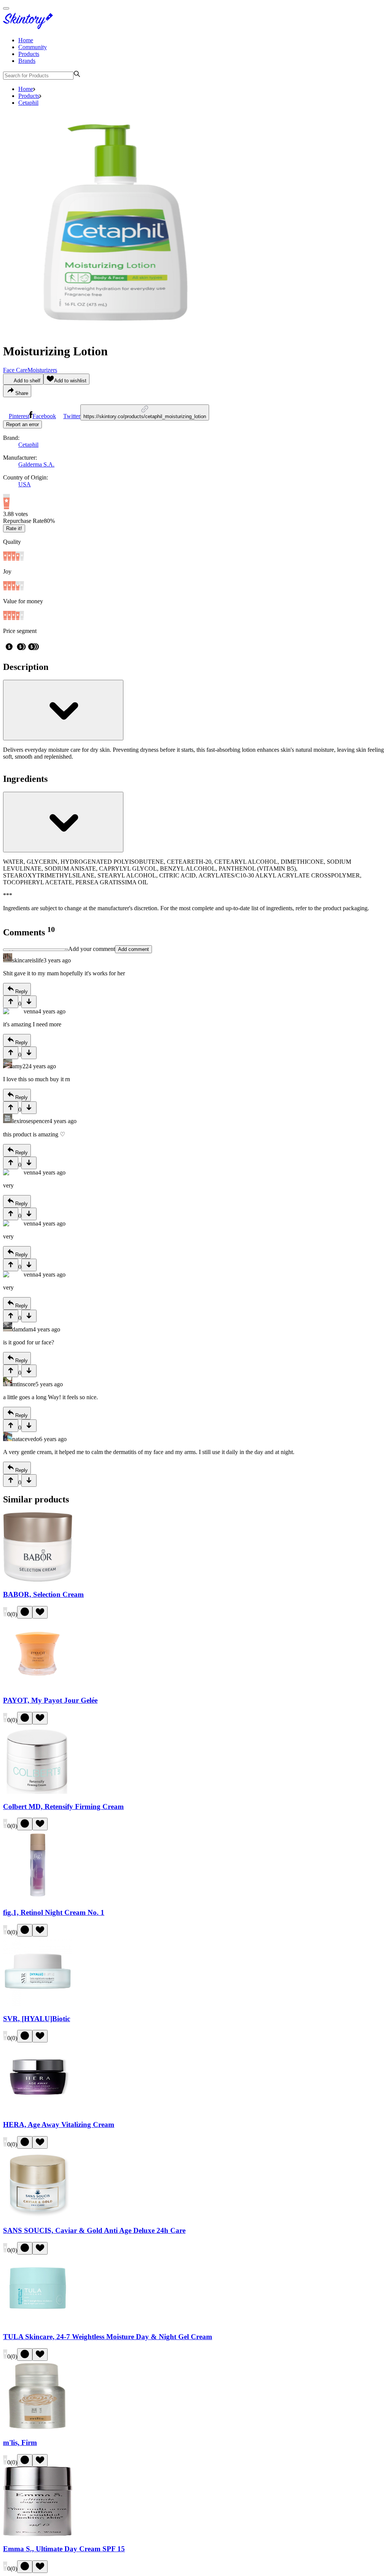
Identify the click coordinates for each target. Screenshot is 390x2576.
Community (33, 47)
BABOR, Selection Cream (43, 1594)
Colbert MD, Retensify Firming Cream (63, 1807)
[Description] (63, 710)
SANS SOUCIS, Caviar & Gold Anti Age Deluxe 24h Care (94, 2230)
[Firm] (38, 2428)
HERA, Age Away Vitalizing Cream (59, 2125)
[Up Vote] (11, 1002)
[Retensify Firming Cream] (38, 1792)
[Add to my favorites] (40, 1612)
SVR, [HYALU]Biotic (37, 2019)
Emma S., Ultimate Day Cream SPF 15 (64, 2549)
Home (26, 40)
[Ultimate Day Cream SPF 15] (38, 2534)
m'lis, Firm (20, 2443)
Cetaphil (28, 103)
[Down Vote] (29, 1002)
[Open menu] (6, 8)
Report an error (22, 424)
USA (25, 484)
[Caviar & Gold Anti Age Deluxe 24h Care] (38, 2216)
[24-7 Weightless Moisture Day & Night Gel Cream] (38, 2322)
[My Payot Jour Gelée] (38, 1686)
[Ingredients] (63, 822)
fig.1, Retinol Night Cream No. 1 (54, 1912)
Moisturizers (42, 370)
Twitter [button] (72, 416)
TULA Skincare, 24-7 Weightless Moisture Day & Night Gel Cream (108, 2337)
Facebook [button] (44, 416)
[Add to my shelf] (25, 1612)
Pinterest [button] (19, 416)
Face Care (15, 370)
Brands (27, 61)
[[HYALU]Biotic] (38, 2004)
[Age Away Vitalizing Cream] (38, 2110)
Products (29, 54)
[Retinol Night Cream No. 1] (38, 1898)
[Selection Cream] (38, 1580)
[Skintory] (30, 27)
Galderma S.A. (36, 464)
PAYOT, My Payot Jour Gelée (50, 1700)
